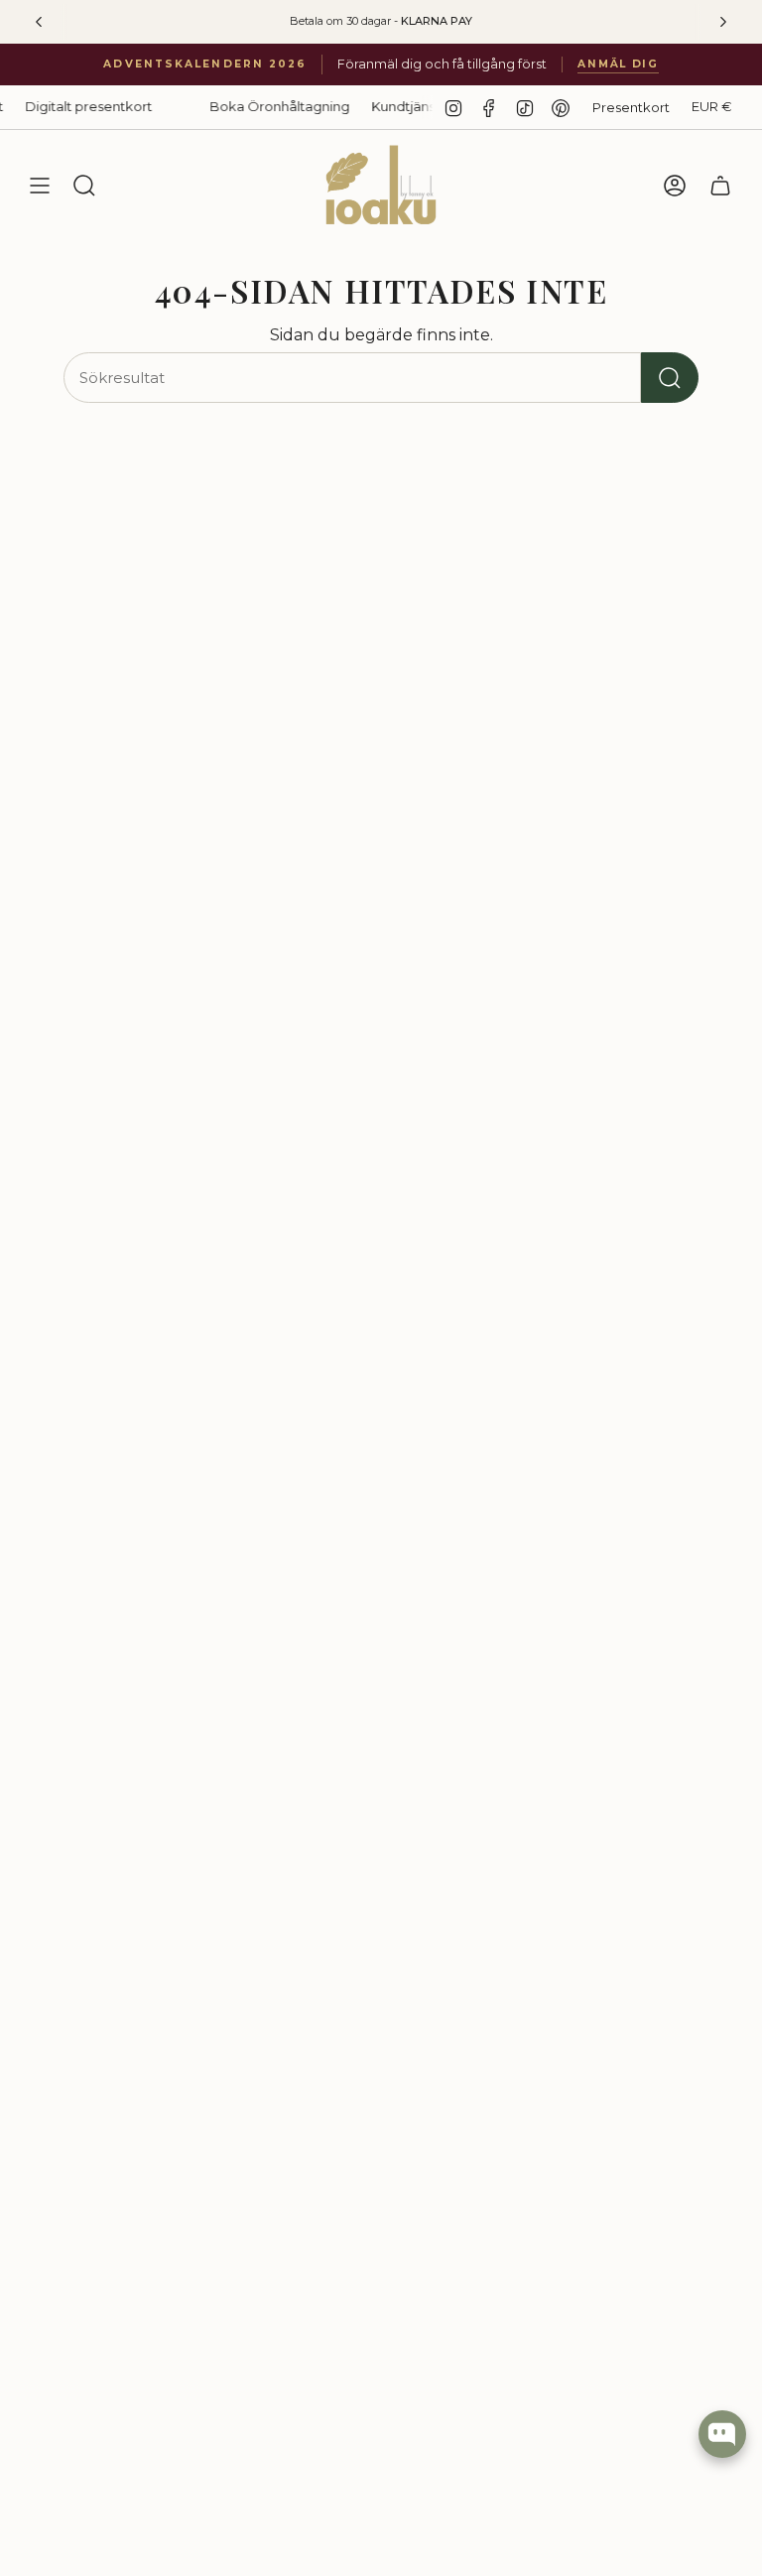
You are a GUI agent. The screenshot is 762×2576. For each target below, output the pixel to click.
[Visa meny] (40, 186)
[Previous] (39, 22)
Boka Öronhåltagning (260, 106)
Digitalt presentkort (69, 106)
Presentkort (631, 107)
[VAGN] (720, 186)
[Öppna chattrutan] (722, 2434)
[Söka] (670, 378)
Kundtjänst (386, 106)
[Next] (723, 22)
